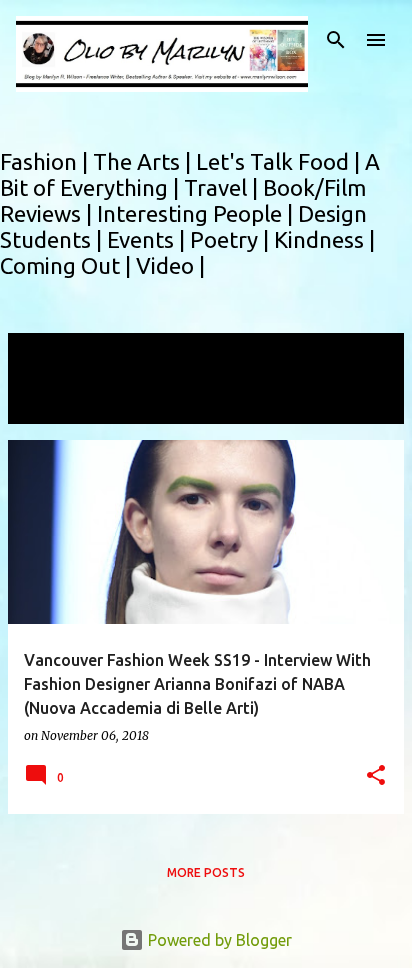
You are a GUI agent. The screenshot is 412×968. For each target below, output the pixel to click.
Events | (148, 239)
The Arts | (144, 161)
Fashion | (46, 161)
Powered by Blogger (218, 940)
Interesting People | (197, 213)
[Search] (336, 40)
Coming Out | (68, 265)
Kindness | (324, 239)
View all (50, 405)
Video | (170, 265)
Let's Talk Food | (280, 161)
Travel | (223, 187)
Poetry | (232, 239)
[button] (376, 776)
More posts (206, 872)
